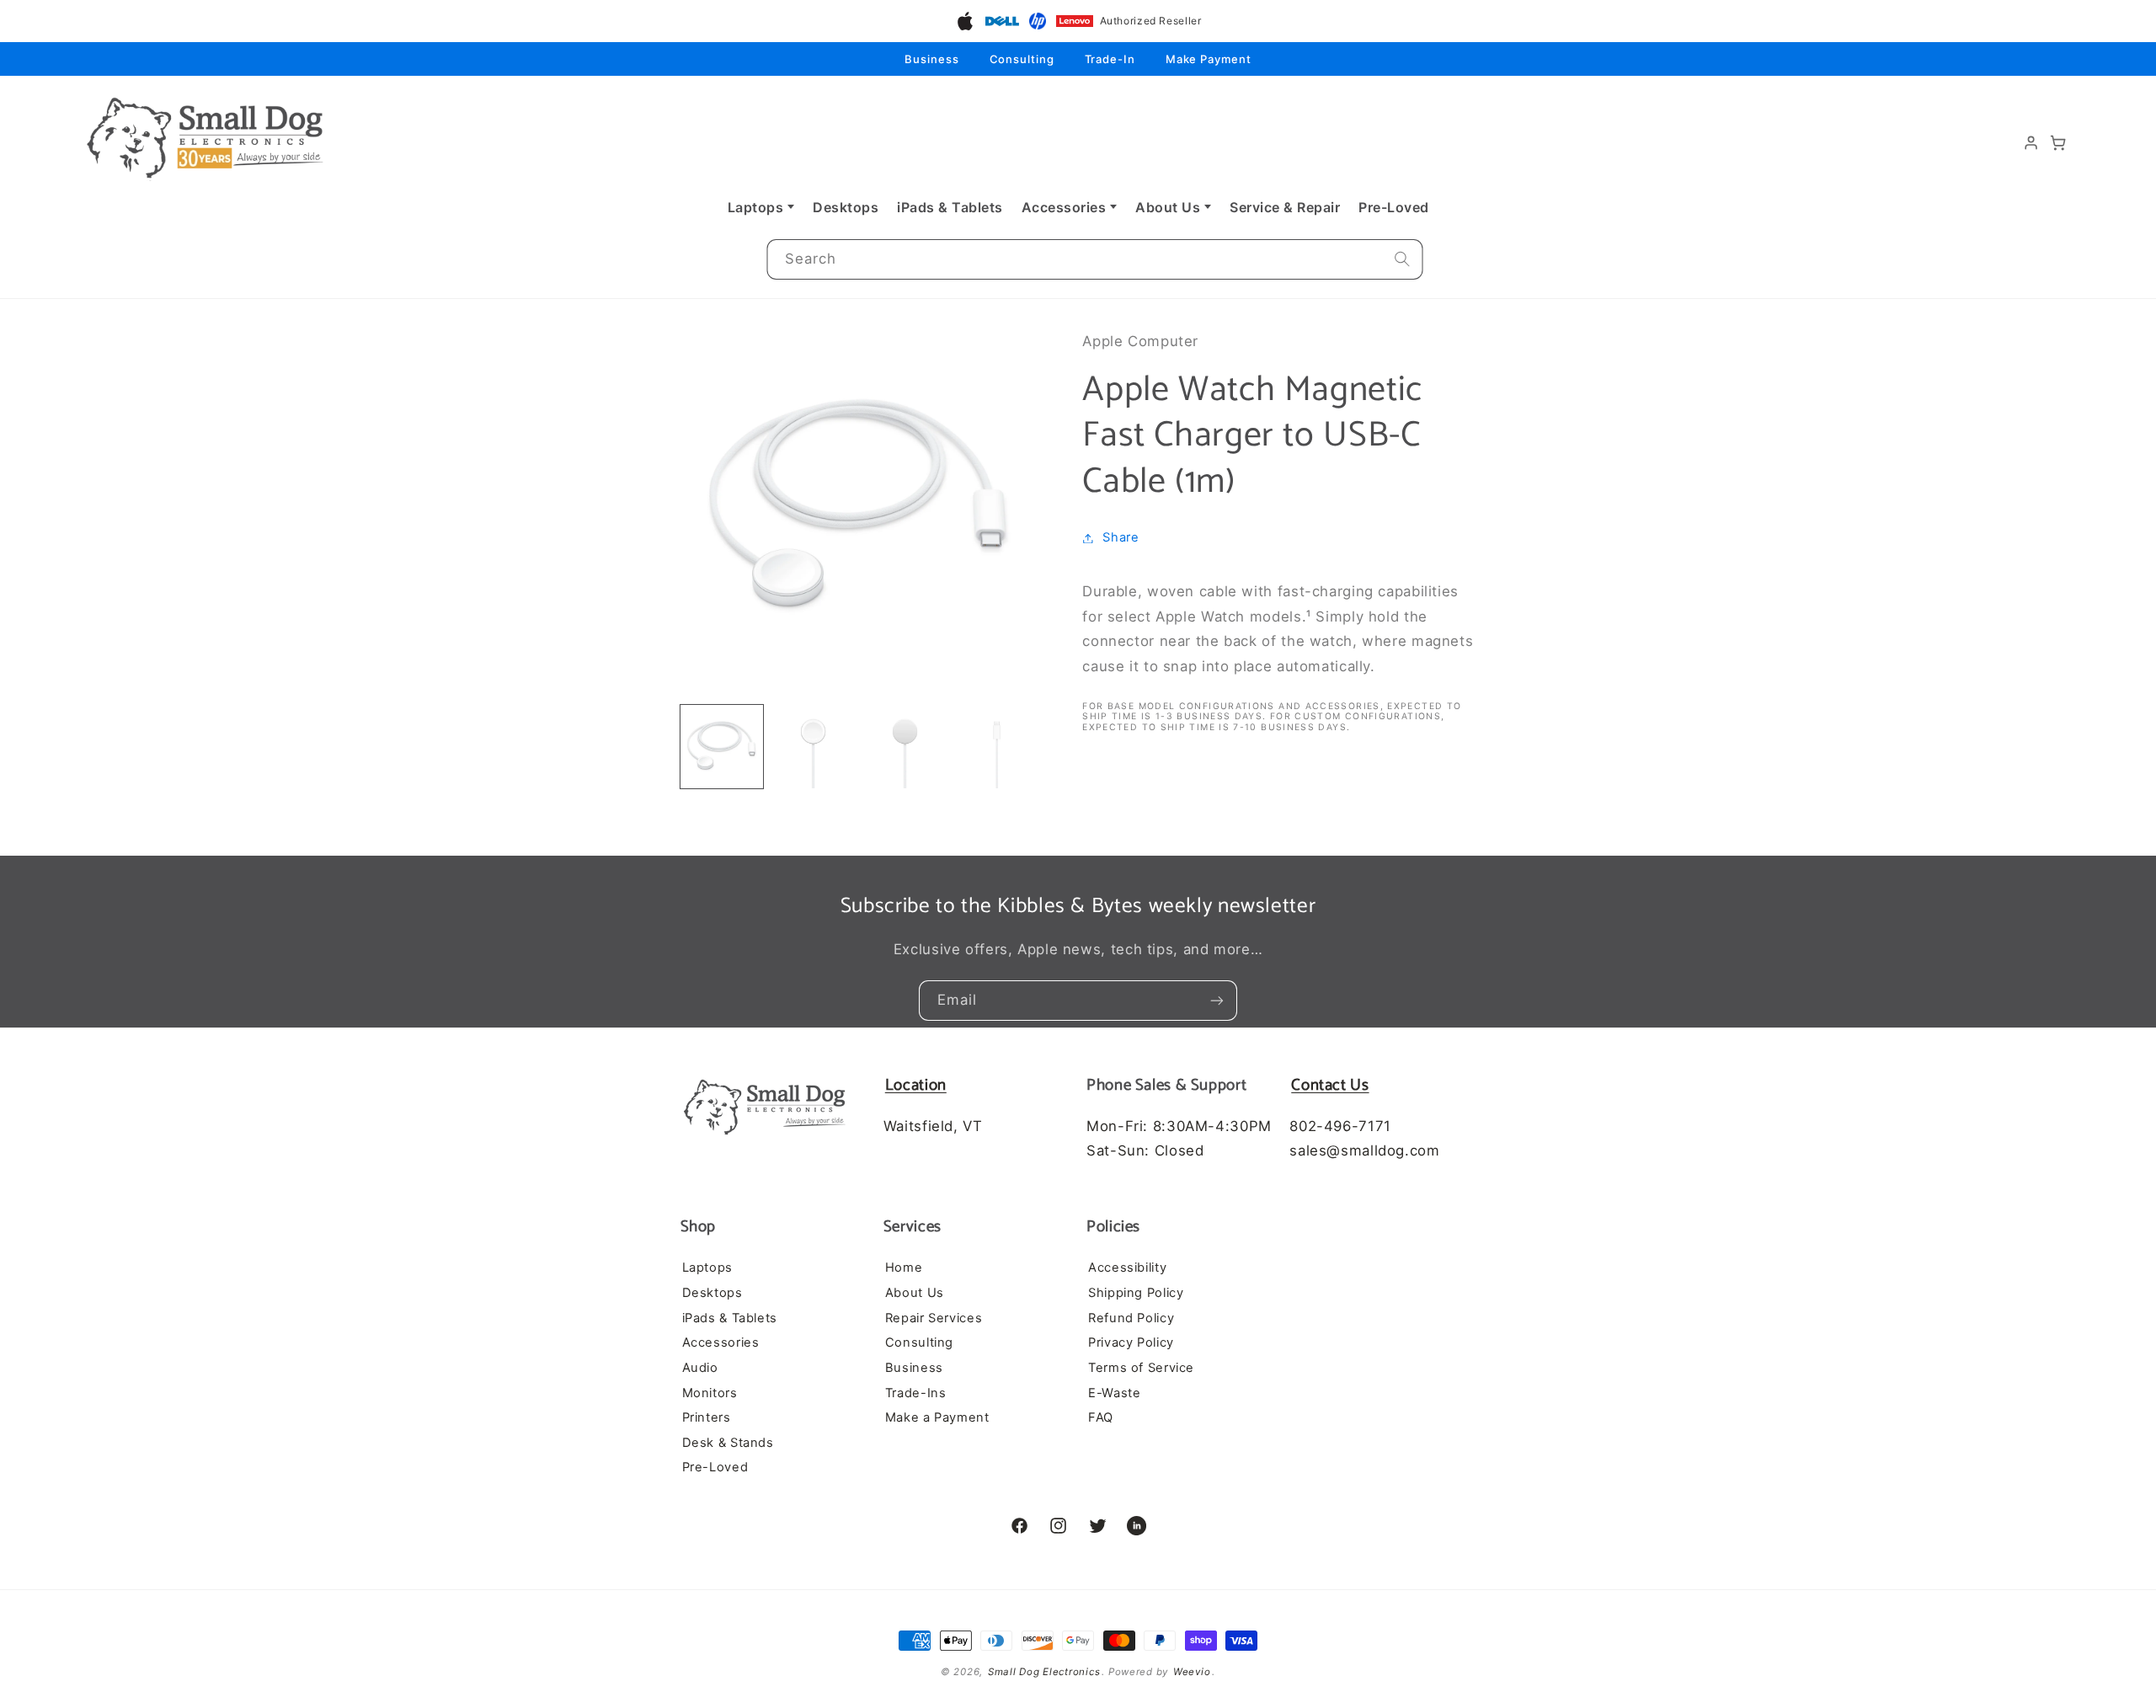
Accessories (1064, 207)
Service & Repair (1285, 207)
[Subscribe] (1217, 1001)
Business (931, 59)
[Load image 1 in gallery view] (722, 746)
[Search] (1402, 259)
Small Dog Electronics (1044, 1672)
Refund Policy (1131, 1318)
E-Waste (1114, 1393)
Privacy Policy (1131, 1342)
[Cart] (2058, 143)
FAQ (1101, 1417)
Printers (707, 1417)
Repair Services (934, 1318)
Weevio (1192, 1672)
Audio (700, 1368)
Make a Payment (937, 1417)
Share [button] (1121, 537)
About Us (1168, 207)
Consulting (1022, 59)
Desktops (846, 207)
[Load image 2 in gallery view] (813, 746)
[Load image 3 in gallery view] (905, 746)
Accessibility (1127, 1268)
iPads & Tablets (950, 207)
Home (904, 1268)
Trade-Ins (916, 1393)
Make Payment (1209, 59)
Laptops (756, 207)
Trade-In (1110, 59)
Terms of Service (1141, 1368)
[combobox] (1094, 260)
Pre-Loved (1394, 207)
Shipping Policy (1136, 1293)
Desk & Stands (728, 1443)
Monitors (710, 1393)
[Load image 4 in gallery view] (996, 746)
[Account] (2031, 143)
